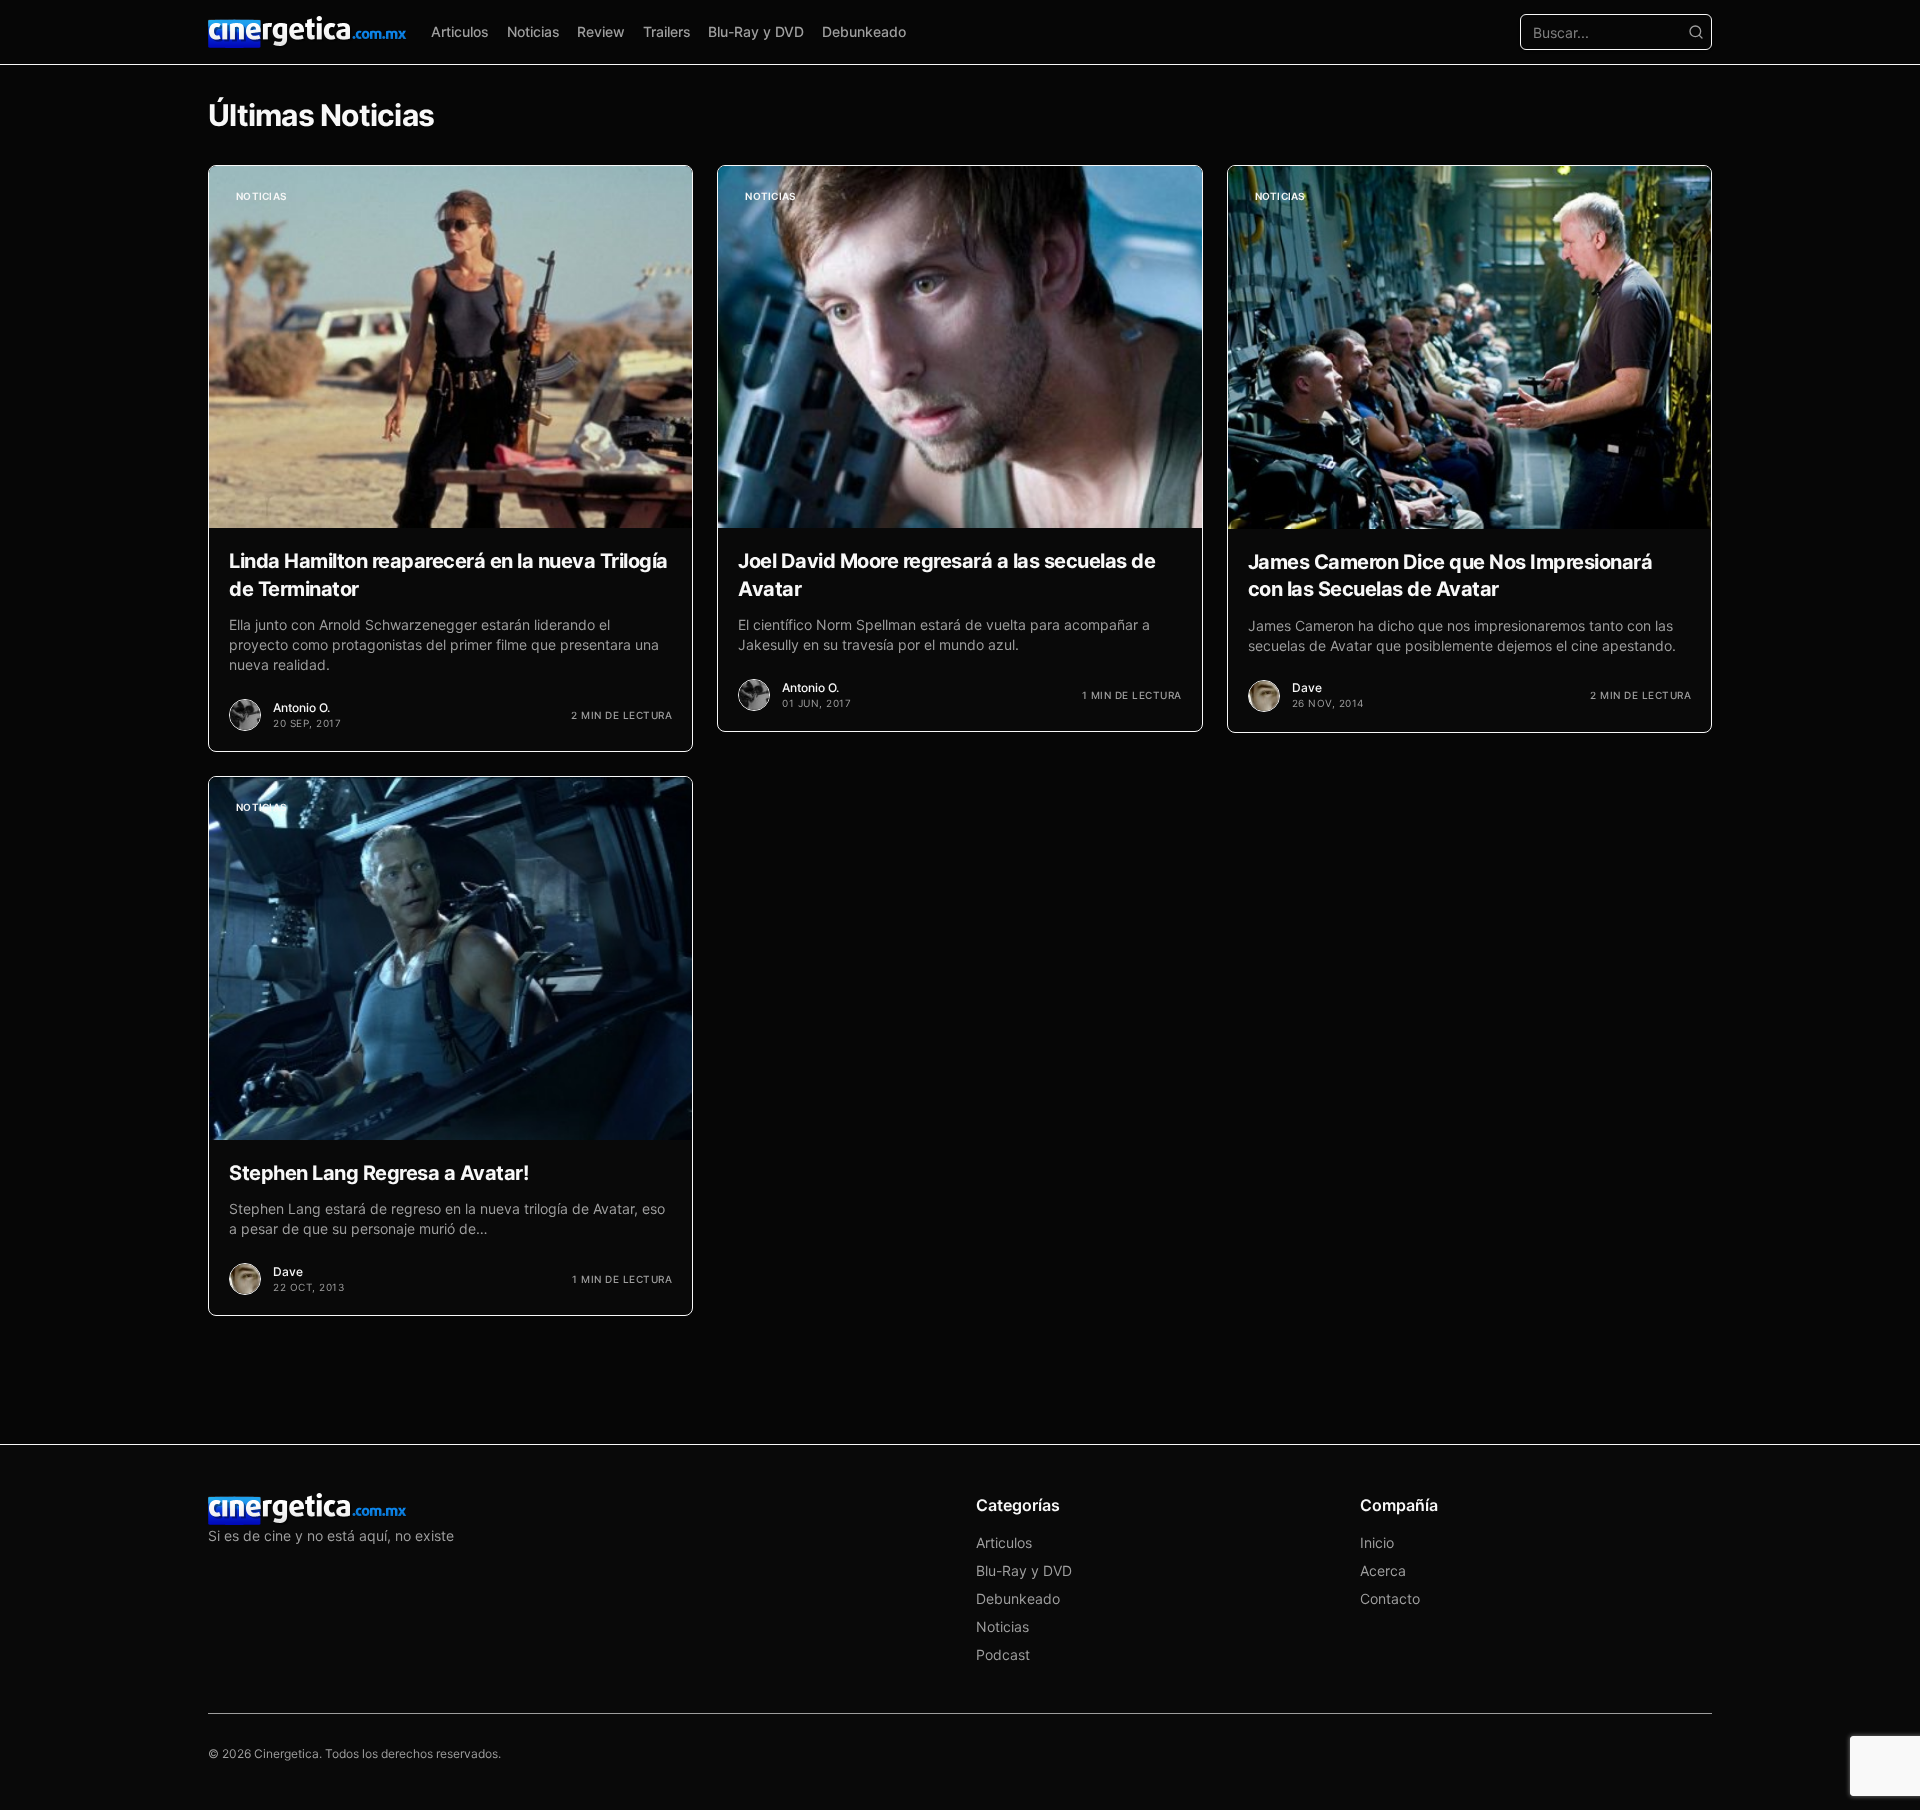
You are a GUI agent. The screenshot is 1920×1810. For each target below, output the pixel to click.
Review (601, 31)
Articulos (460, 31)
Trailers (667, 31)
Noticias (533, 31)
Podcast (1003, 1654)
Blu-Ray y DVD (756, 31)
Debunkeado (864, 31)
